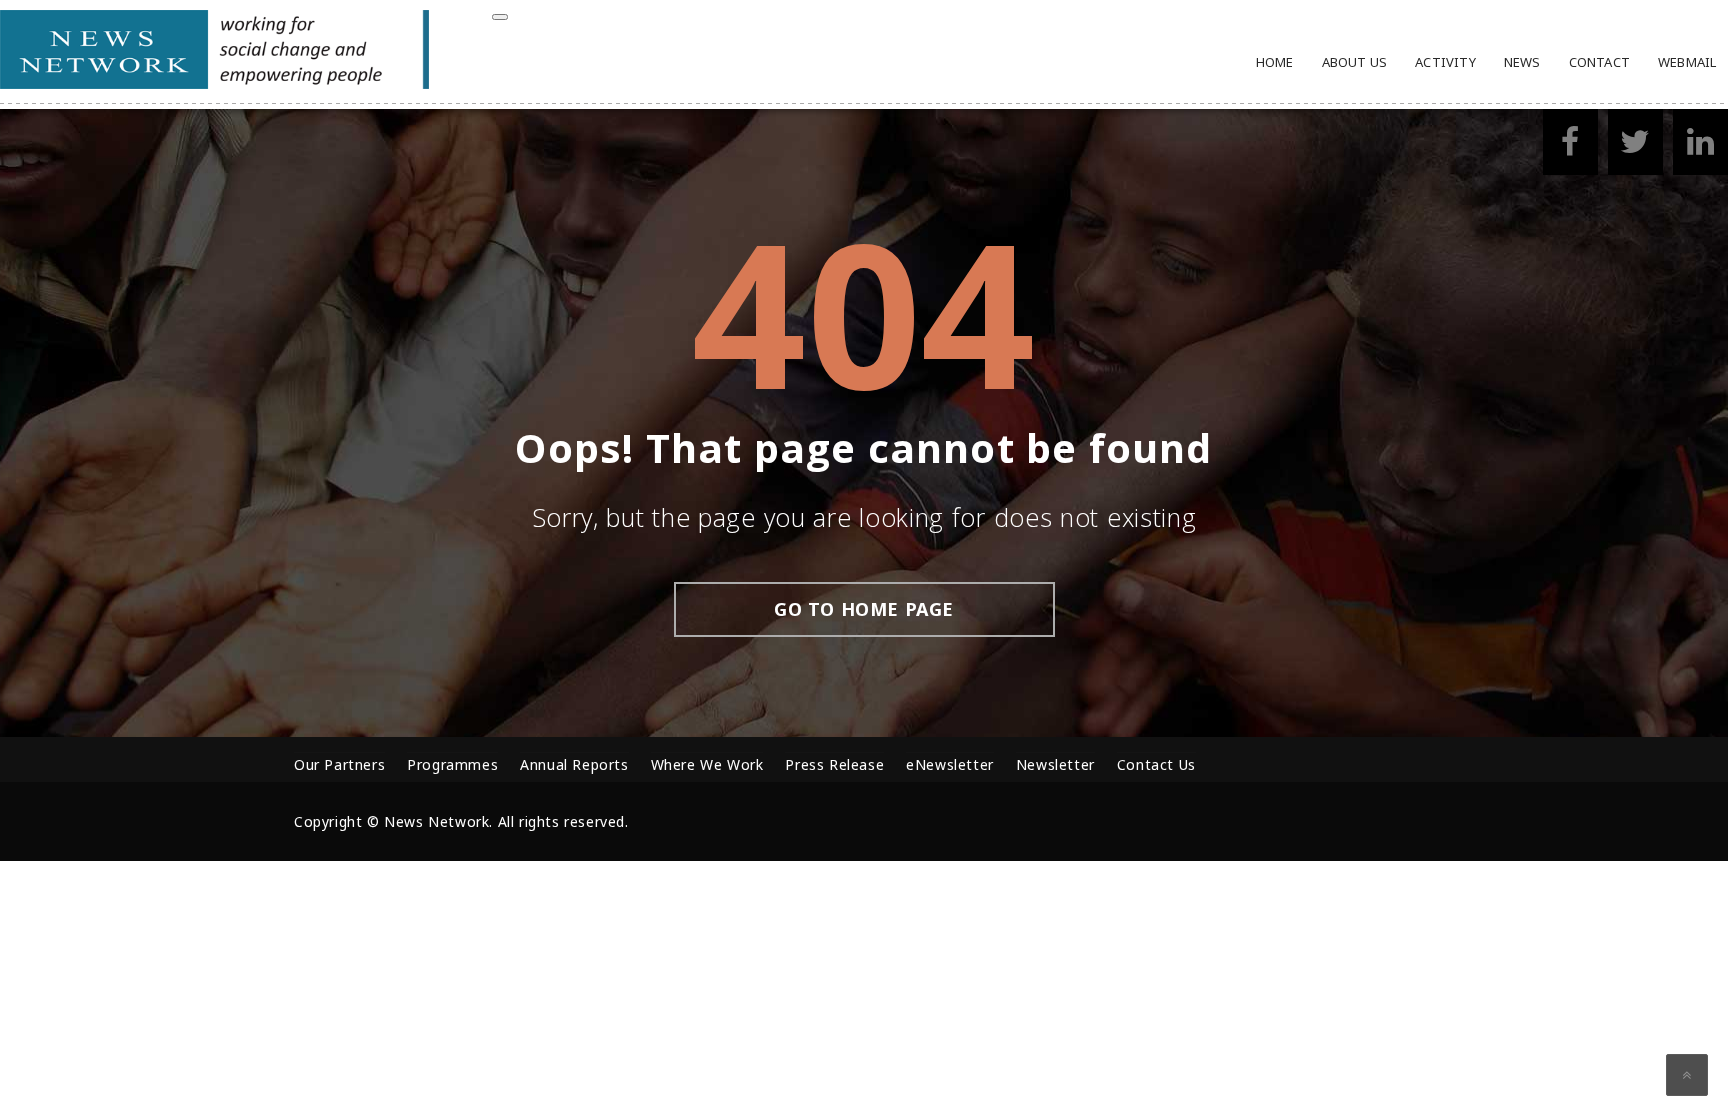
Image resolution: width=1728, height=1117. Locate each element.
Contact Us (1156, 764)
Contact (1599, 62)
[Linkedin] (1700, 147)
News (1522, 62)
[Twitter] (1635, 147)
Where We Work (707, 764)
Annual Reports (574, 764)
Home (1275, 62)
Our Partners (339, 764)
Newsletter (1055, 764)
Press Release (834, 764)
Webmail (1687, 62)
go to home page (864, 609)
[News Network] (214, 83)
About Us (1355, 62)
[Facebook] (1570, 147)
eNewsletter (950, 764)
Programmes (452, 764)
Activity (1445, 62)
